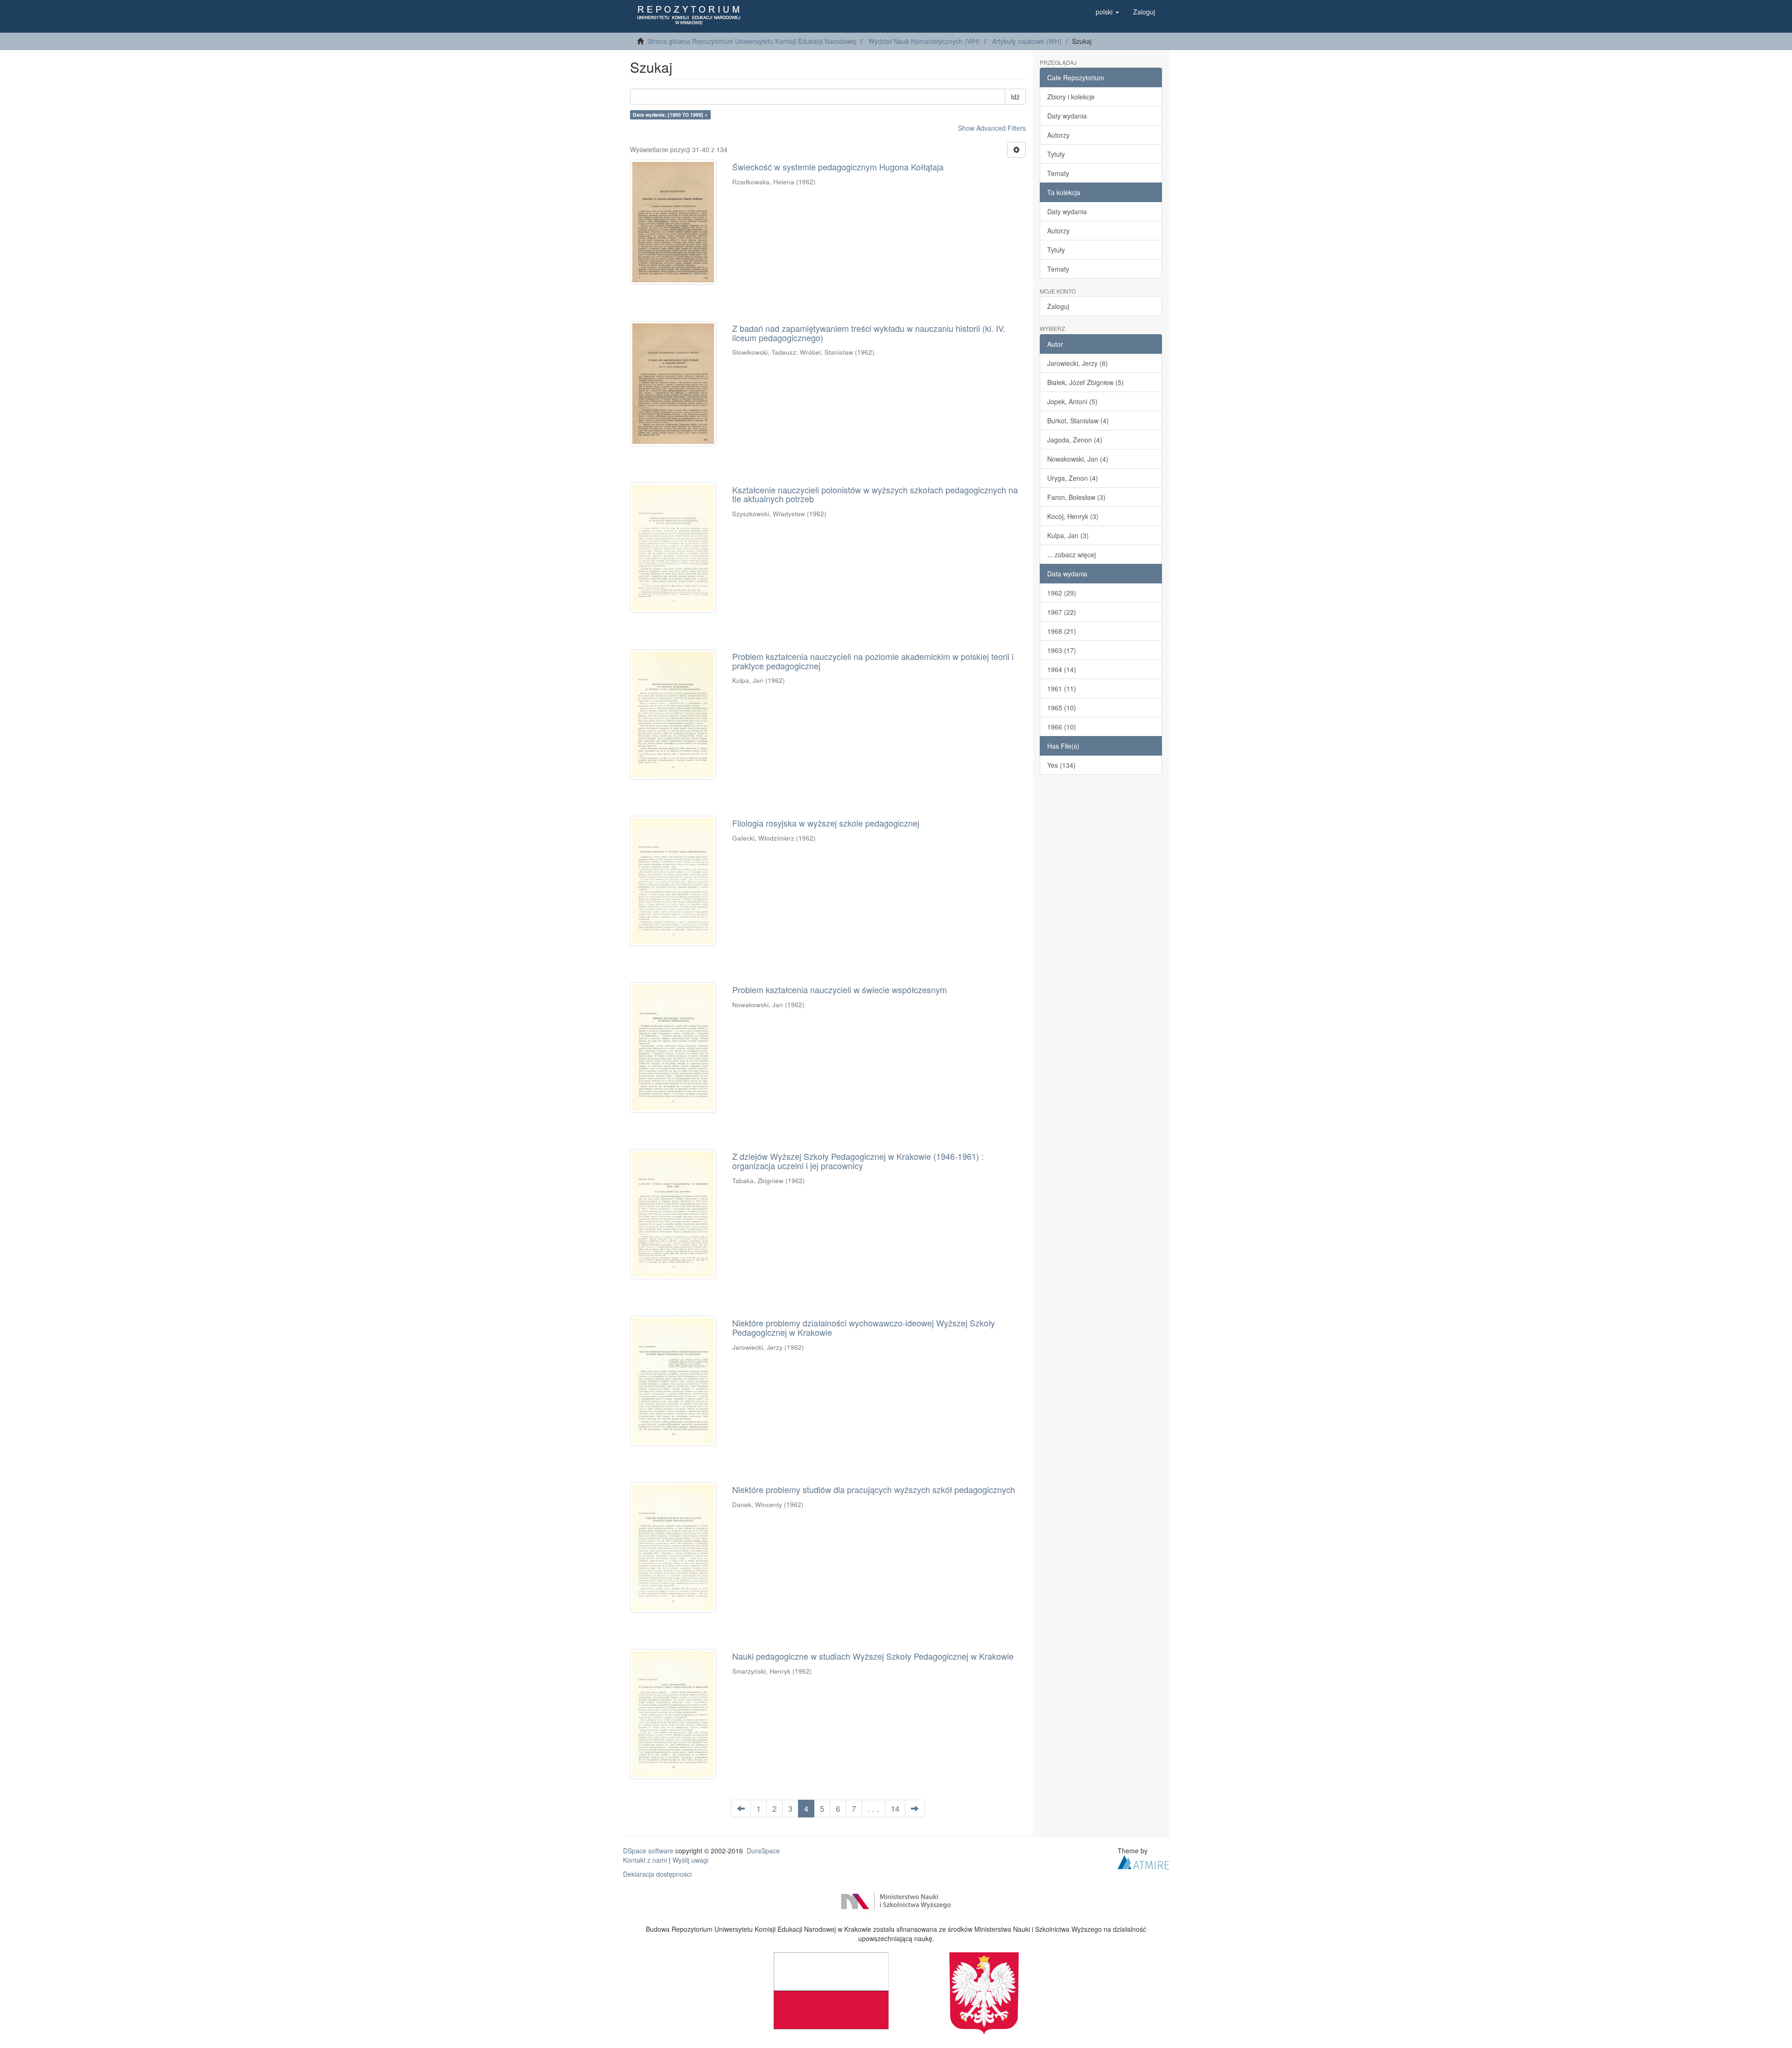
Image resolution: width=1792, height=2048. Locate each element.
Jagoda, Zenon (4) (1075, 440)
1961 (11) (1062, 688)
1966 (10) (1062, 727)
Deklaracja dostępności (657, 1874)
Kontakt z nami (645, 1860)
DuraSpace (763, 1851)
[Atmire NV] (1143, 1861)
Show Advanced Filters (992, 128)
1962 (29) (1062, 593)
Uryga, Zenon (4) (1073, 478)
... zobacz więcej (1071, 554)
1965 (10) (1062, 708)
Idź (1015, 97)
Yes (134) (1061, 765)
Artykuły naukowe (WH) (1027, 41)
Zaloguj (1058, 306)
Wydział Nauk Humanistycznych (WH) (924, 41)
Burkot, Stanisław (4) (1078, 421)
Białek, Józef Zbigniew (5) (1085, 382)
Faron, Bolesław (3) (1076, 497)
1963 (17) (1062, 650)
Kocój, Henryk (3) (1073, 516)
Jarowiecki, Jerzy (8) (1078, 363)
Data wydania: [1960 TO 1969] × (670, 115)
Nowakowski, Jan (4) (1078, 459)
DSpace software (648, 1851)
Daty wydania (1067, 116)
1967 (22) (1062, 612)
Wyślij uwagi (690, 1860)
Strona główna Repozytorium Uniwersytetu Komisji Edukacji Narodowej (752, 41)
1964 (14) (1062, 669)
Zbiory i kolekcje (1071, 97)
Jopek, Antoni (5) (1072, 401)
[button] (1107, 12)
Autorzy (1058, 135)
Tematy (1058, 173)
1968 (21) (1062, 631)
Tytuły (1056, 154)
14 (895, 1809)
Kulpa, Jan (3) (1068, 535)
